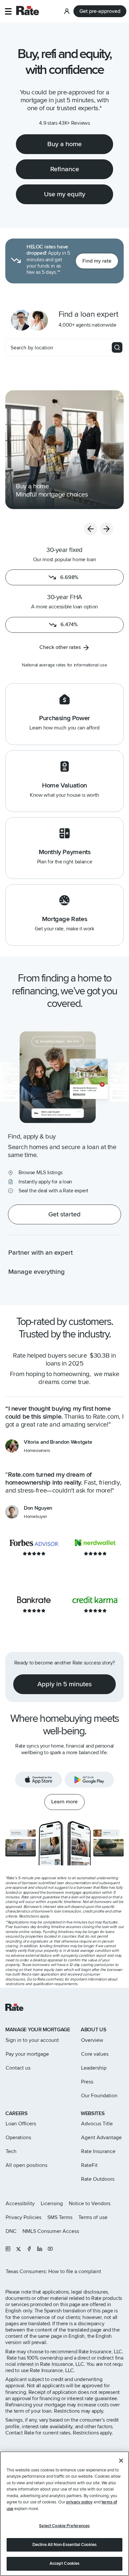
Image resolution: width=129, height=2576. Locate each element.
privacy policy (79, 2502)
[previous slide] (91, 529)
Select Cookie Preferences (64, 2526)
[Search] (117, 347)
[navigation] (64, 450)
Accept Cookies (65, 2563)
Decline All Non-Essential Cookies (64, 2545)
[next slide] (107, 529)
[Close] (121, 2461)
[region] (64, 2514)
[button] (8, 11)
